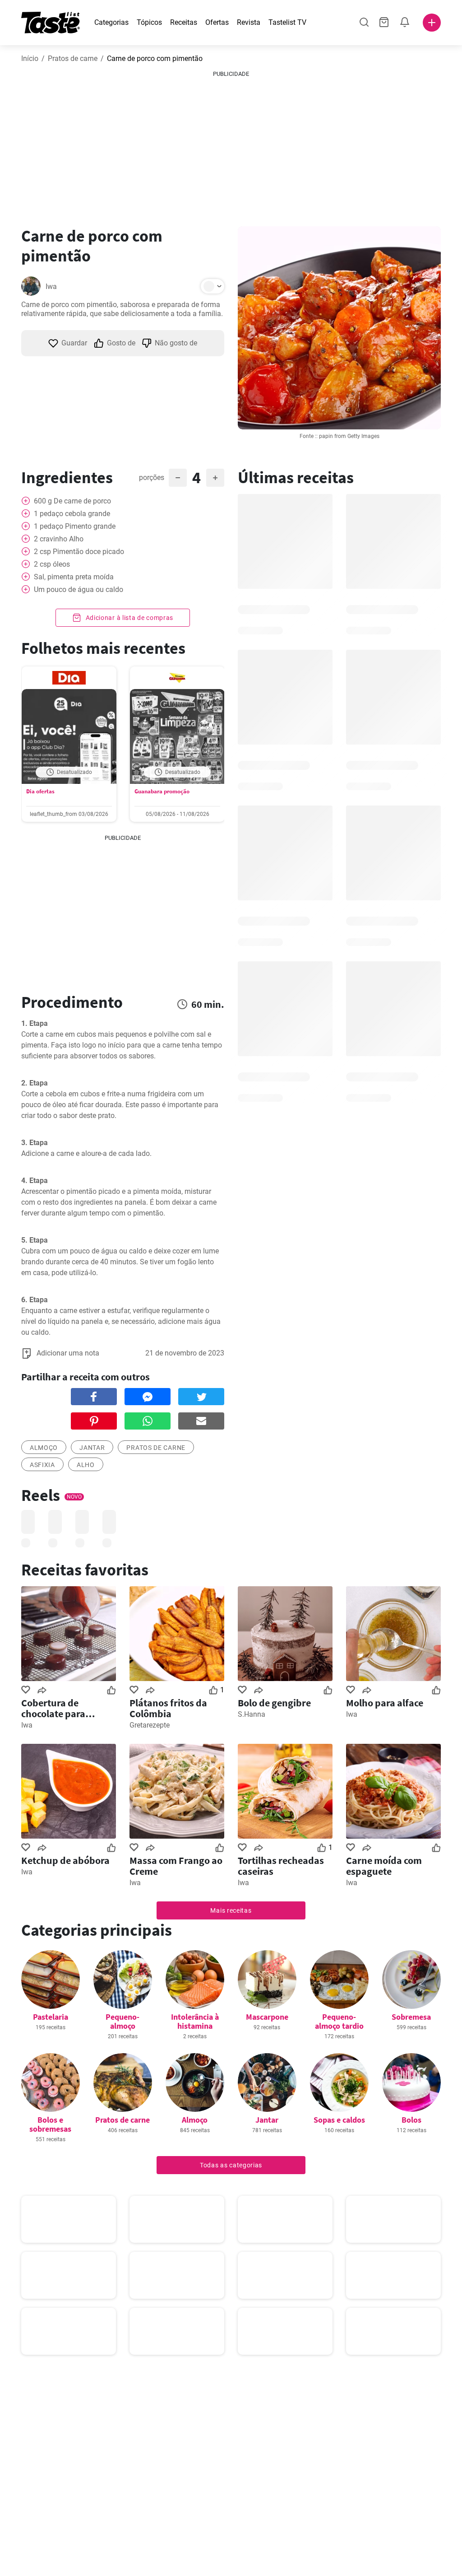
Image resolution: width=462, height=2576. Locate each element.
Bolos (411, 2120)
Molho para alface (385, 1703)
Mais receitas (231, 1910)
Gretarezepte (150, 1725)
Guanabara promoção (162, 791)
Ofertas (217, 22)
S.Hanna (252, 1714)
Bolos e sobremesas (50, 2124)
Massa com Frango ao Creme (176, 1866)
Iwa (51, 286)
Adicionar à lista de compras (129, 618)
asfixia (42, 1465)
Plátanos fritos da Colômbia (168, 1708)
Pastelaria (51, 2017)
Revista (249, 22)
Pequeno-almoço (122, 2021)
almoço (44, 1448)
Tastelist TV (287, 22)
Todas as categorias (231, 2165)
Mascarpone (267, 2017)
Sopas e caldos (339, 2120)
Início (30, 58)
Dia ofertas (40, 791)
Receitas (184, 22)
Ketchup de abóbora (65, 1860)
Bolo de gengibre (274, 1703)
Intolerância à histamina (195, 2021)
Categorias (111, 22)
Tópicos (149, 22)
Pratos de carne (73, 58)
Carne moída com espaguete (384, 1866)
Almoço (195, 2120)
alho (86, 1465)
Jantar (92, 1448)
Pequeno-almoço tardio (339, 2021)
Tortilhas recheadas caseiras (281, 1866)
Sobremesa (411, 2017)
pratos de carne (156, 1448)
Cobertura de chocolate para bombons (53, 1708)
